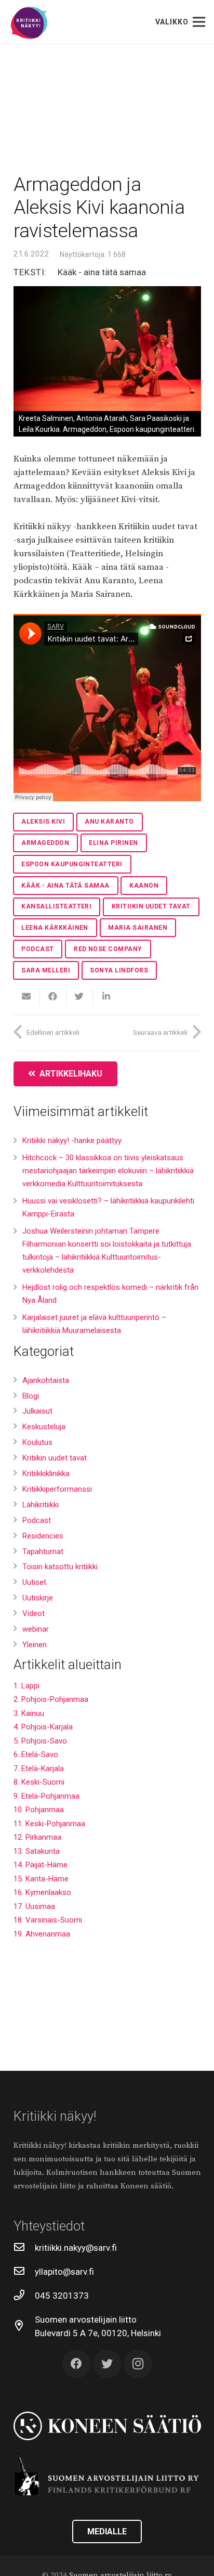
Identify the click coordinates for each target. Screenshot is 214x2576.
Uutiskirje (38, 1598)
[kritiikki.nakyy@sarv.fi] (24, 2248)
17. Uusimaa (34, 1906)
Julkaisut (37, 1411)
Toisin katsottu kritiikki (60, 1567)
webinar (36, 1629)
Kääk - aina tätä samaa (102, 272)
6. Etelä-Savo (36, 1754)
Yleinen (35, 1645)
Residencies (43, 1536)
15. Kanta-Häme (41, 1879)
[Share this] (53, 996)
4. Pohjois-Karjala (43, 1727)
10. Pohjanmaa (39, 1810)
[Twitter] (107, 2364)
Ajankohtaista (46, 1380)
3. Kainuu (29, 1713)
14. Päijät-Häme (41, 1865)
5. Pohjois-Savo (40, 1741)
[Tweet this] (80, 996)
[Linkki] (29, 23)
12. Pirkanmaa (37, 1837)
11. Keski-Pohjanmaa (49, 1824)
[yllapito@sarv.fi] (24, 2272)
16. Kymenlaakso (42, 1892)
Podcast (37, 1520)
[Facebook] (76, 2364)
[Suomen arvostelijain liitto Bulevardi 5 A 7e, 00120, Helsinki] (24, 2326)
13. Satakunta (37, 1851)
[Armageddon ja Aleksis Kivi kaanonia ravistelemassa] (107, 349)
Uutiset (34, 1582)
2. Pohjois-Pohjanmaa (51, 1699)
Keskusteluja (44, 1427)
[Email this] (27, 996)
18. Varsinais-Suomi (48, 1920)
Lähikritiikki (41, 1505)
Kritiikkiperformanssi (57, 1489)
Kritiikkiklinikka (46, 1473)
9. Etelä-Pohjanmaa (46, 1796)
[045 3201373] (24, 2296)
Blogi (31, 1396)
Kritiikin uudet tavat (55, 1458)
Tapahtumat (43, 1552)
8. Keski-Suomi (39, 1782)
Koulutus (37, 1442)
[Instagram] (138, 2364)
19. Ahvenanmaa (42, 1934)
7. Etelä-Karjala (39, 1768)
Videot (34, 1613)
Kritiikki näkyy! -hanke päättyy (72, 1140)
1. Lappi (26, 1686)
